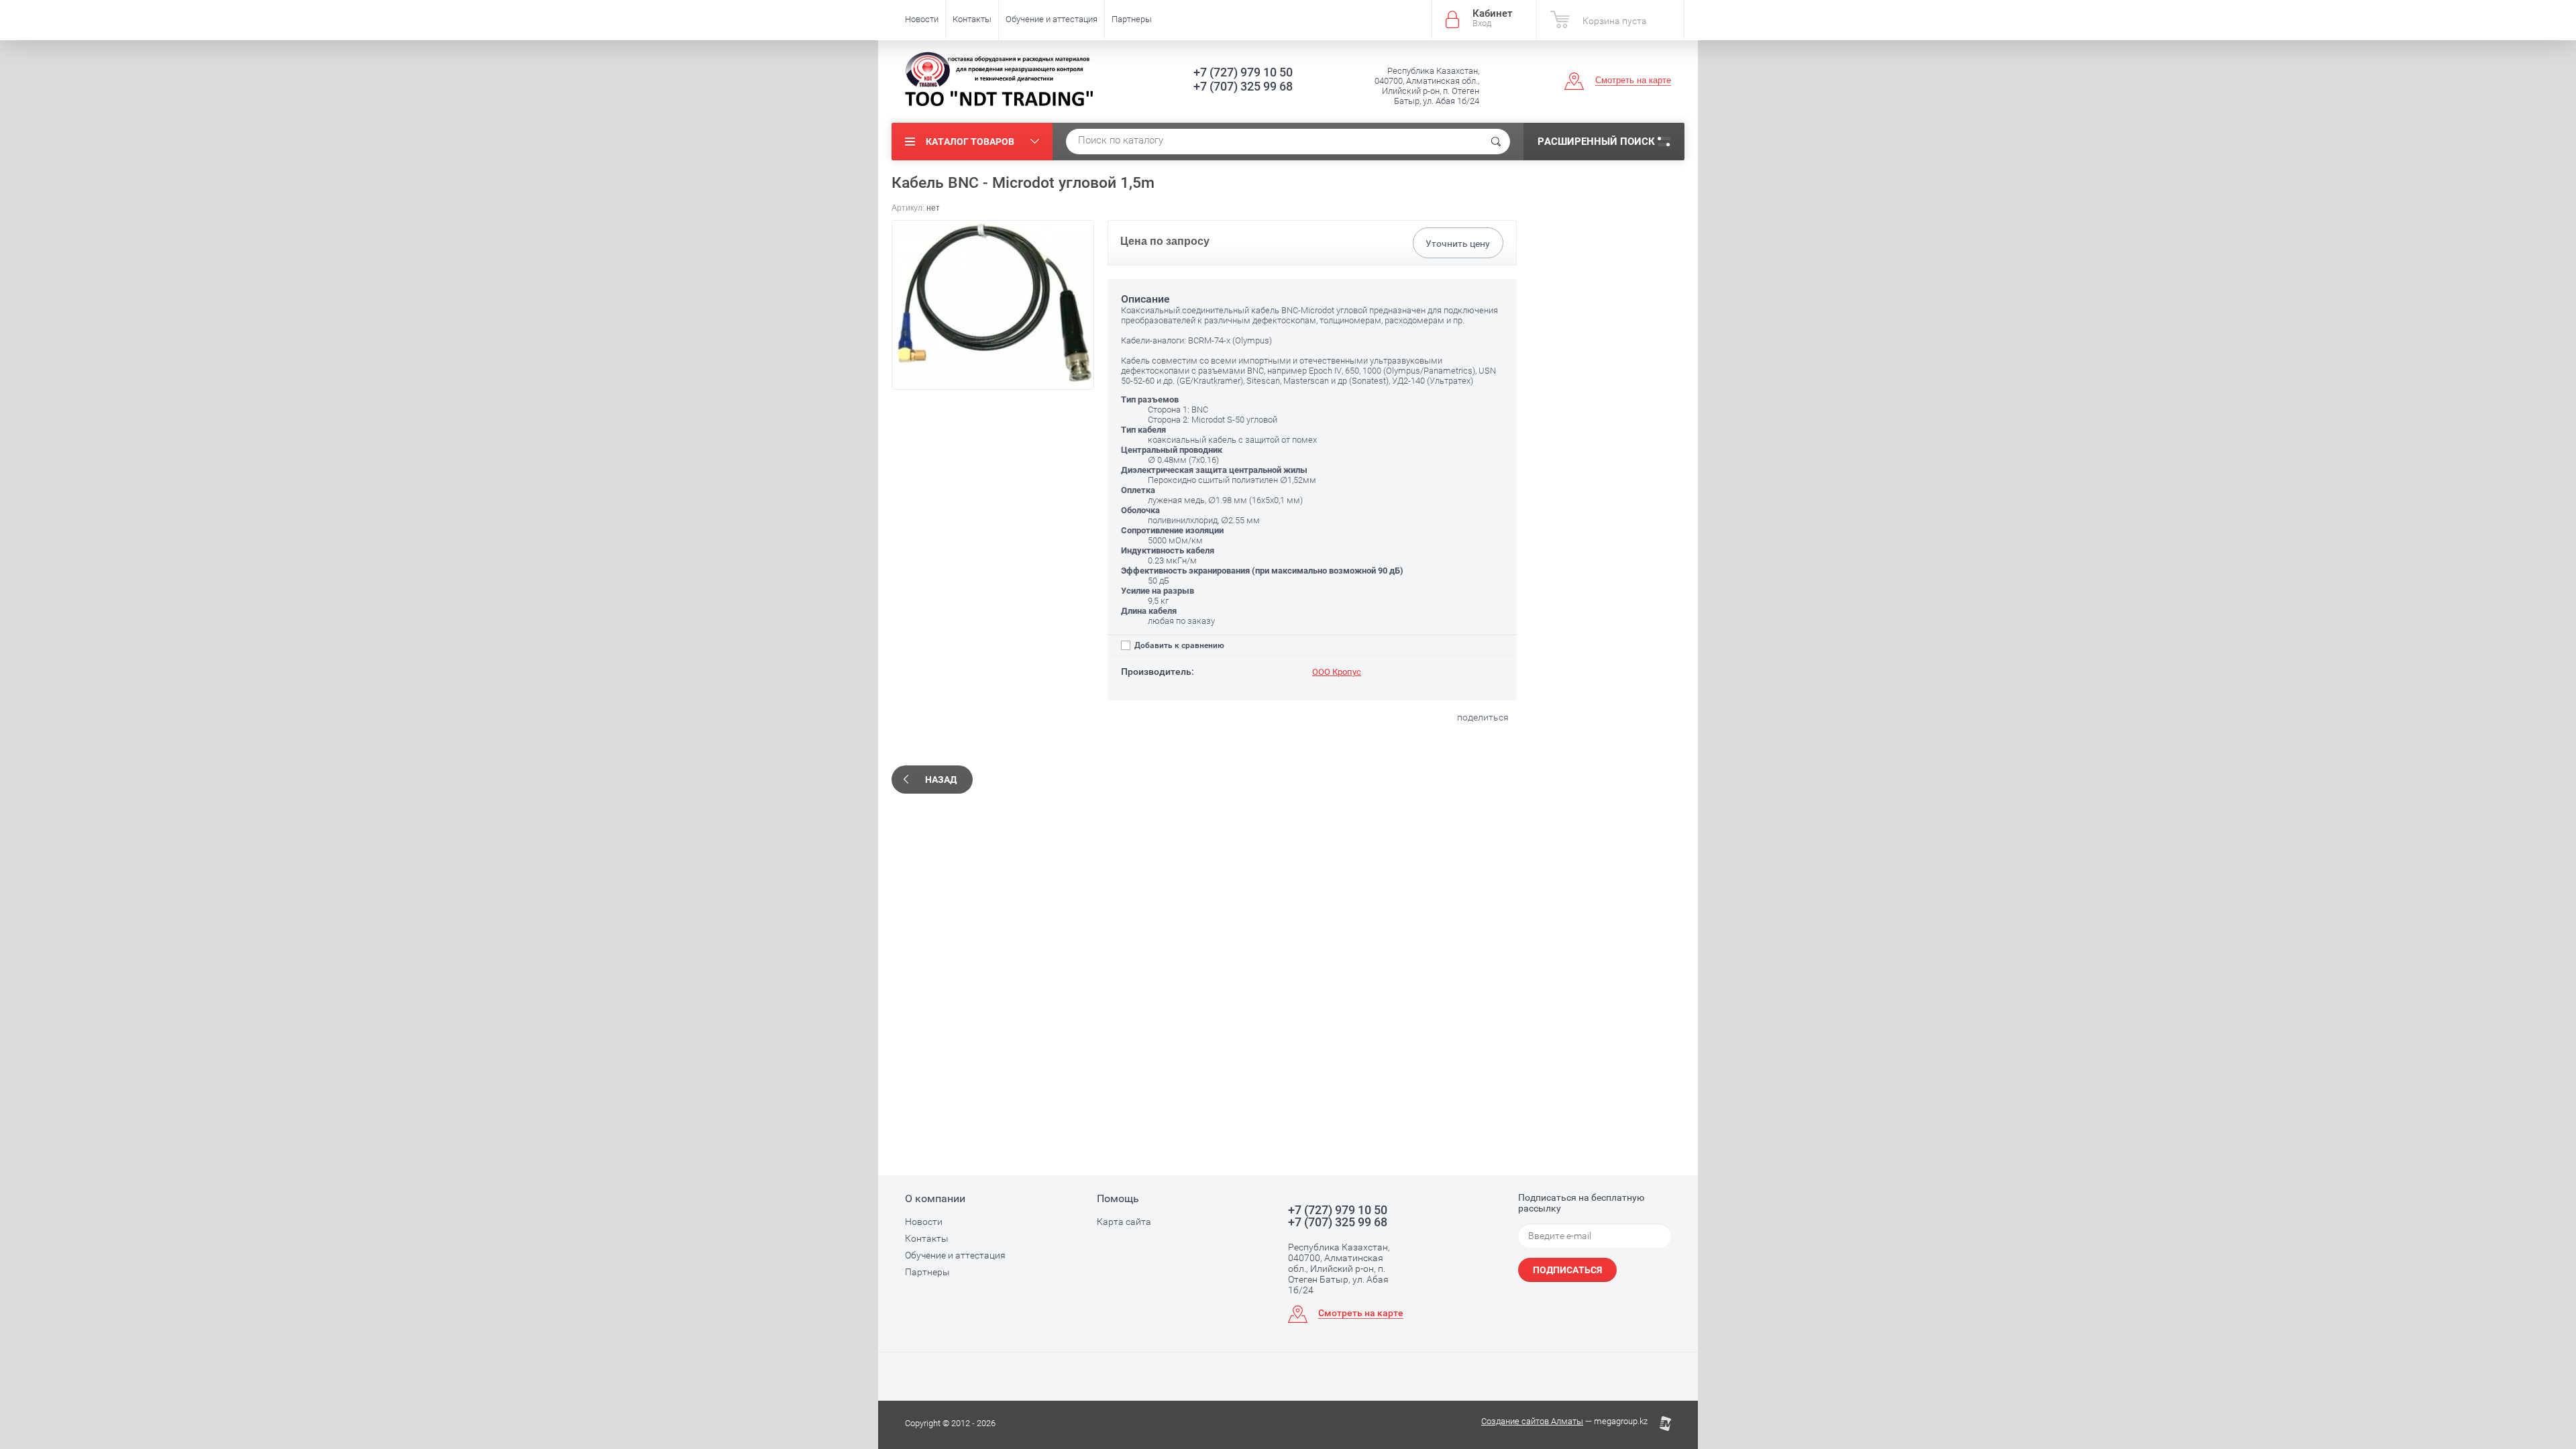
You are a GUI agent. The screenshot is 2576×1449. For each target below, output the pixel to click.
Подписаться (1567, 1270)
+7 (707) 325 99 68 (1243, 86)
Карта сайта (1124, 1222)
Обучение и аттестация (1052, 19)
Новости (922, 19)
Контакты (972, 19)
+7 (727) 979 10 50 (1243, 72)
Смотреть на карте (1633, 80)
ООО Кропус (1337, 672)
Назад (941, 780)
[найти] (1496, 142)
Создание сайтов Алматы (1532, 1421)
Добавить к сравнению (1178, 645)
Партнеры (1132, 19)
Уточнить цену (1458, 244)
